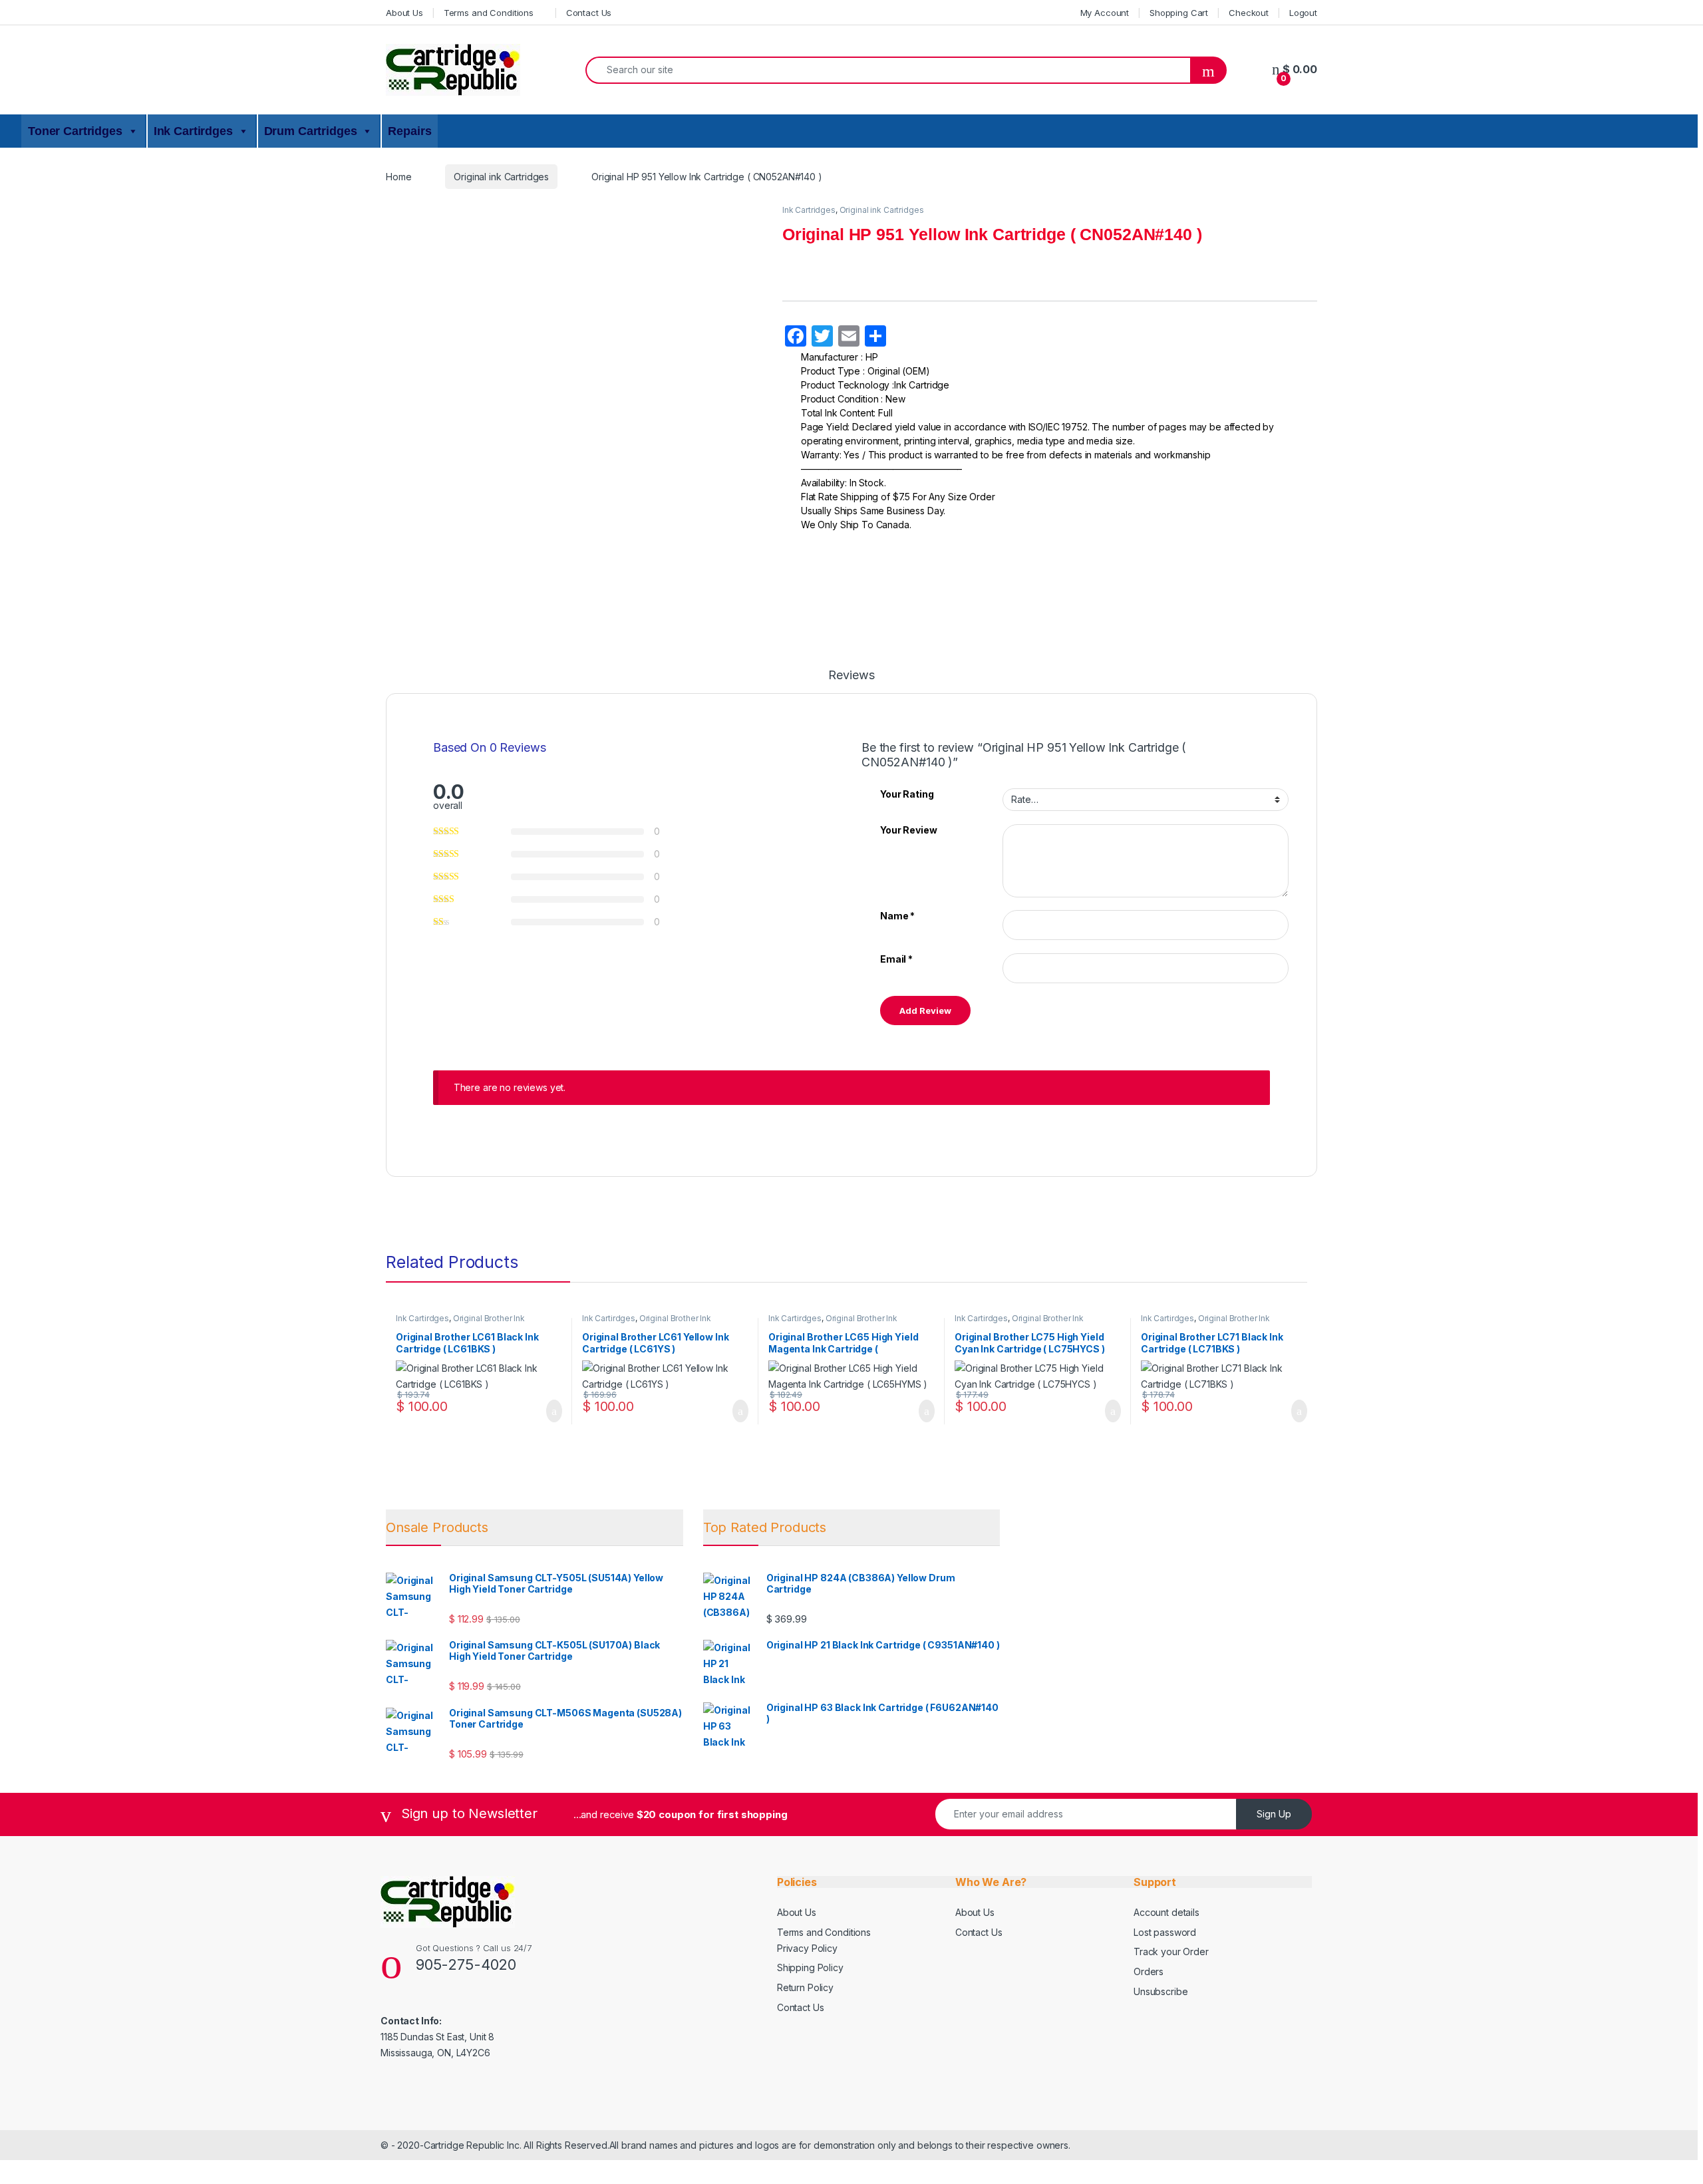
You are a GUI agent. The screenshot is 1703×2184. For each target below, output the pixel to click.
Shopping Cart (1179, 13)
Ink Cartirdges (193, 131)
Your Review (908, 830)
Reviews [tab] (851, 676)
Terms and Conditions (489, 13)
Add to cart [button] (553, 1411)
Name (897, 916)
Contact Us (589, 13)
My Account (1105, 13)
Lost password (1165, 1932)
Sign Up (1274, 1814)
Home (398, 177)
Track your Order (1171, 1951)
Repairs (409, 131)
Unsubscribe (1161, 1991)
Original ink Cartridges (501, 177)
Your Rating (907, 794)
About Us (404, 13)
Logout (1303, 13)
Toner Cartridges (75, 131)
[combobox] (888, 70)
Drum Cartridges (311, 131)
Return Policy (805, 1987)
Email (896, 959)
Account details (1166, 1912)
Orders (1149, 1971)
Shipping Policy (810, 1967)
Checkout (1249, 13)
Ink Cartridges (809, 210)
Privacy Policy (807, 1948)
